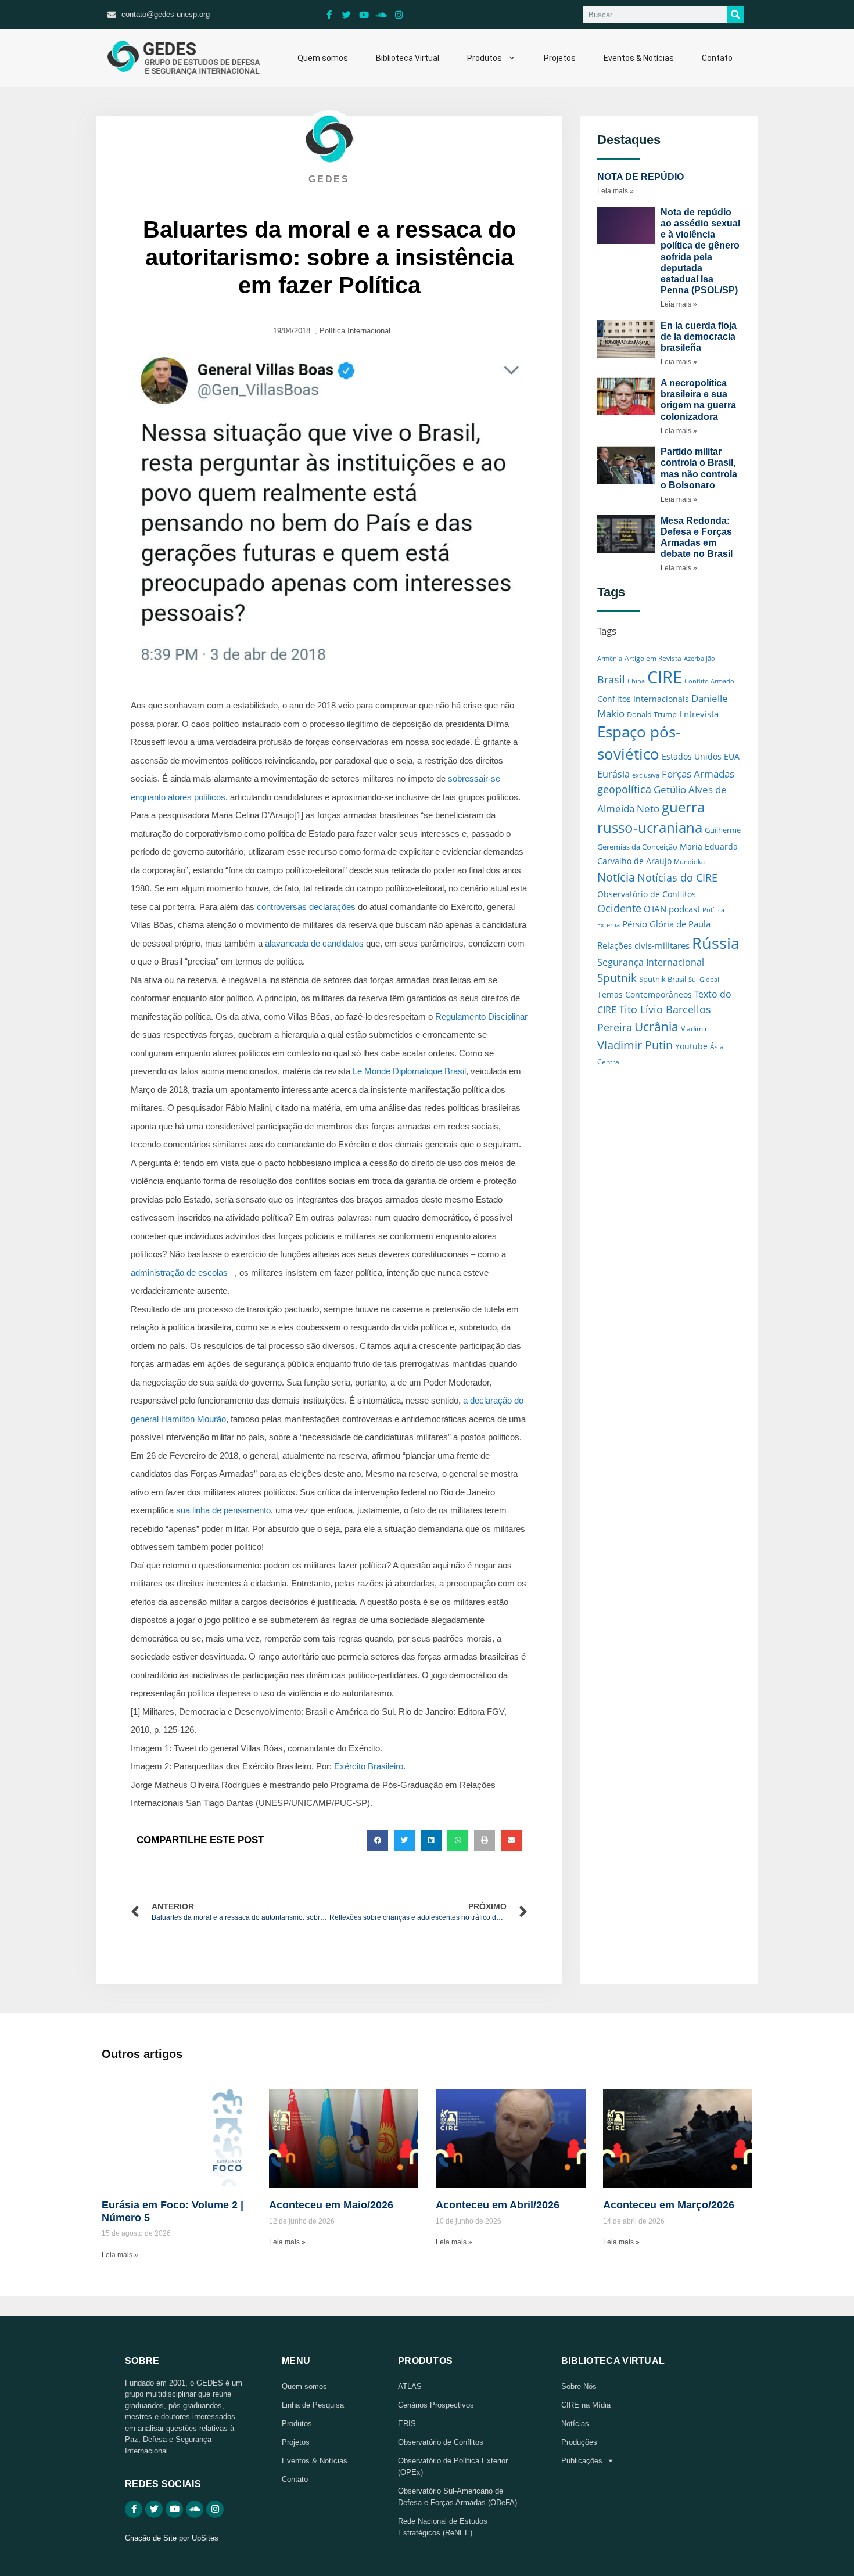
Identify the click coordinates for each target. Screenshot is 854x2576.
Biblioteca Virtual (408, 58)
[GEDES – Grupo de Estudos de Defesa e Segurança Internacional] (184, 58)
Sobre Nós (579, 2386)
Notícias (575, 2424)
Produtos (485, 58)
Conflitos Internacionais (643, 699)
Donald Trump (652, 714)
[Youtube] (364, 15)
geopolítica (624, 789)
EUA (732, 756)
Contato (717, 58)
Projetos (560, 58)
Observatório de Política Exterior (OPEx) (453, 2467)
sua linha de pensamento (223, 1510)
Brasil (611, 679)
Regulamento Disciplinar (481, 1017)
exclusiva (646, 775)
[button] (378, 1840)
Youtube (691, 1046)
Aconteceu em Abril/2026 (498, 2205)
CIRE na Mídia (586, 2405)
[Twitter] (347, 15)
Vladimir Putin (635, 1045)
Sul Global (704, 980)
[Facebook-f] (329, 15)
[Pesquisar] (735, 15)
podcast (684, 909)
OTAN (655, 909)
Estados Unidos (692, 756)
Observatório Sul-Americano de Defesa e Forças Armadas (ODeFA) (458, 2497)
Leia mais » (616, 191)
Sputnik (617, 978)
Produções (579, 2442)
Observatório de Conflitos (647, 894)
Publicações (582, 2461)
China (636, 681)
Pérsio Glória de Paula (666, 924)
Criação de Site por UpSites (172, 2538)
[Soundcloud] (382, 15)
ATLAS (410, 2386)
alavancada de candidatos (314, 943)
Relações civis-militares (643, 945)
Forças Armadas (698, 773)
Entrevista (699, 714)
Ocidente (619, 908)
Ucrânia (656, 1026)
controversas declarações (306, 907)
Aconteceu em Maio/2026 (331, 2205)
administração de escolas (179, 1273)
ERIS (407, 2424)
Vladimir (694, 1029)
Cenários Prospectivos (436, 2405)
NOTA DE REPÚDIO (640, 177)
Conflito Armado (709, 681)
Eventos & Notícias (639, 58)
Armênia (610, 658)
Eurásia (613, 774)
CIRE (665, 677)
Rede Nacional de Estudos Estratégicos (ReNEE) (443, 2527)
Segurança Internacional (651, 962)
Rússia (716, 943)
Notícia (616, 877)
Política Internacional (355, 331)
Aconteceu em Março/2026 (669, 2205)
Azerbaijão (699, 659)
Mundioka (689, 861)
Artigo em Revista (653, 658)
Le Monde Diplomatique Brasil (409, 1071)
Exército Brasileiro (369, 1766)
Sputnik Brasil (663, 979)
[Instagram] (399, 15)
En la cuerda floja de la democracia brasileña (699, 337)
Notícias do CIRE (677, 877)
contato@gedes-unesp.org (166, 14)
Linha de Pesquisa (313, 2405)
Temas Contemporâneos (645, 994)
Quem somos (323, 58)
